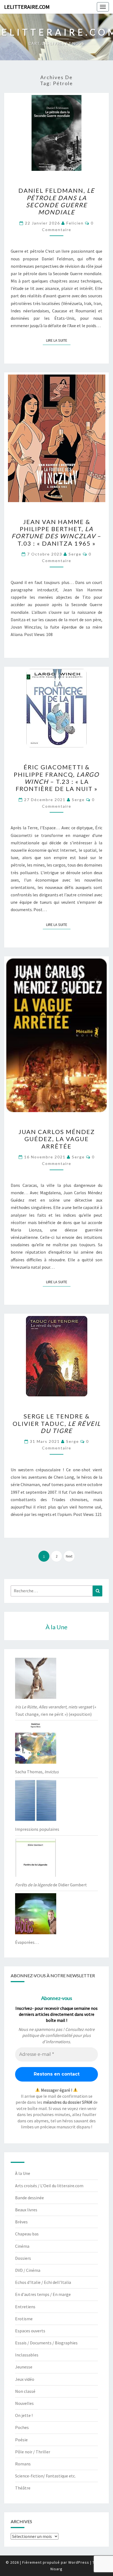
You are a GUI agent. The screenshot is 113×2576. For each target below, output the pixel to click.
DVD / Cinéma (28, 2270)
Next (69, 1556)
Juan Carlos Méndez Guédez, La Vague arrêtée (57, 1139)
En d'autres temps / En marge (43, 2294)
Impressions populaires (37, 1829)
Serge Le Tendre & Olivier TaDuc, (57, 1423)
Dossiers (23, 2258)
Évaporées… (27, 1942)
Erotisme (24, 2319)
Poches (22, 2427)
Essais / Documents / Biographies (46, 2343)
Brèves (21, 2222)
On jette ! (24, 2415)
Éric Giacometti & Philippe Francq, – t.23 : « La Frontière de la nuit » (56, 778)
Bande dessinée (29, 2198)
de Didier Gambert (51, 1885)
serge (75, 554)
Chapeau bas (27, 2234)
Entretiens (25, 2307)
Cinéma (22, 2246)
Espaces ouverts (30, 2331)
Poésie (21, 2440)
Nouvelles (24, 2403)
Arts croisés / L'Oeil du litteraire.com (49, 2186)
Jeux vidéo (25, 2379)
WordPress (79, 2562)
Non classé (25, 2391)
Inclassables (27, 2355)
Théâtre (23, 2488)
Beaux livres (26, 2210)
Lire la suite (58, 340)
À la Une (23, 2173)
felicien (75, 223)
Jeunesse (24, 2367)
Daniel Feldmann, (56, 201)
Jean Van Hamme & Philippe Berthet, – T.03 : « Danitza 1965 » (56, 533)
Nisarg (56, 2569)
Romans (23, 2464)
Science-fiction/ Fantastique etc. (45, 2476)
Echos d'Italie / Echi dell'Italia (43, 2282)
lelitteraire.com (27, 7)
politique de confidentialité (47, 2035)
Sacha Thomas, (37, 1772)
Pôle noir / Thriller (33, 2452)
